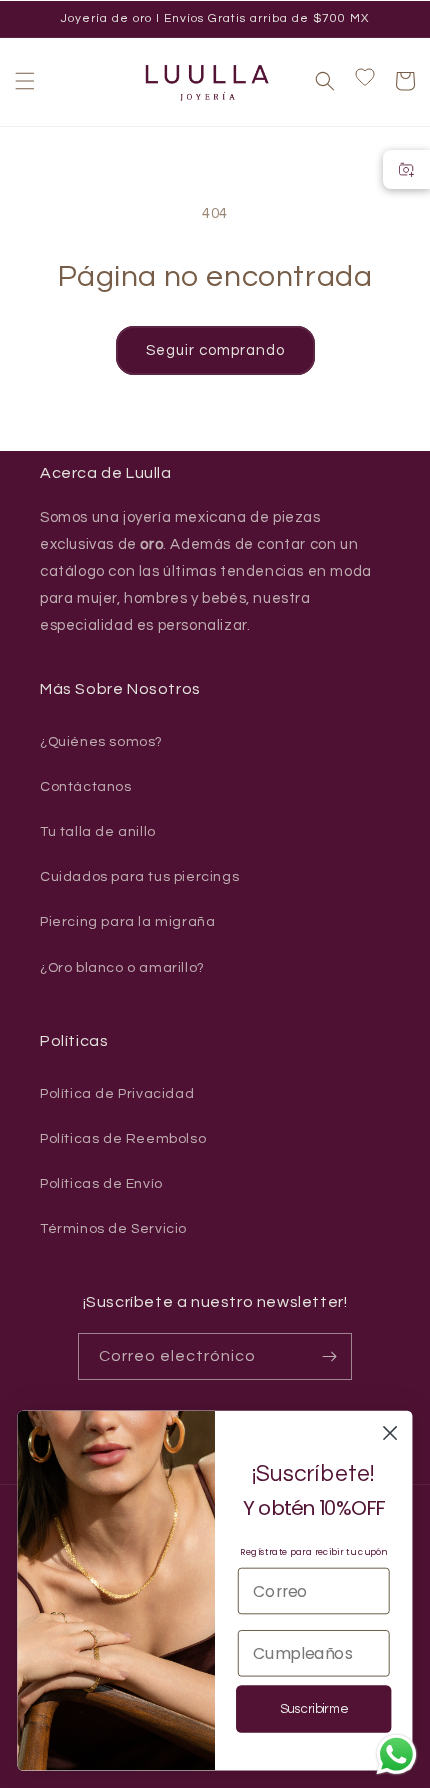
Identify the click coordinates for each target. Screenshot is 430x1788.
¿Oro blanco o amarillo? (122, 968)
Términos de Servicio (113, 1229)
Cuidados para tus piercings (139, 877)
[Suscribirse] (329, 1356)
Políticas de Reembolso (123, 1139)
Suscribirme (314, 1709)
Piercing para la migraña (127, 922)
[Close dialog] (390, 1433)
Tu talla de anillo (98, 832)
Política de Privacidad (117, 1094)
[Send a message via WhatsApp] (396, 1754)
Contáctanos (86, 787)
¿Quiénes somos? (101, 742)
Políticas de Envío (101, 1184)
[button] (25, 81)
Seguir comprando (215, 350)
